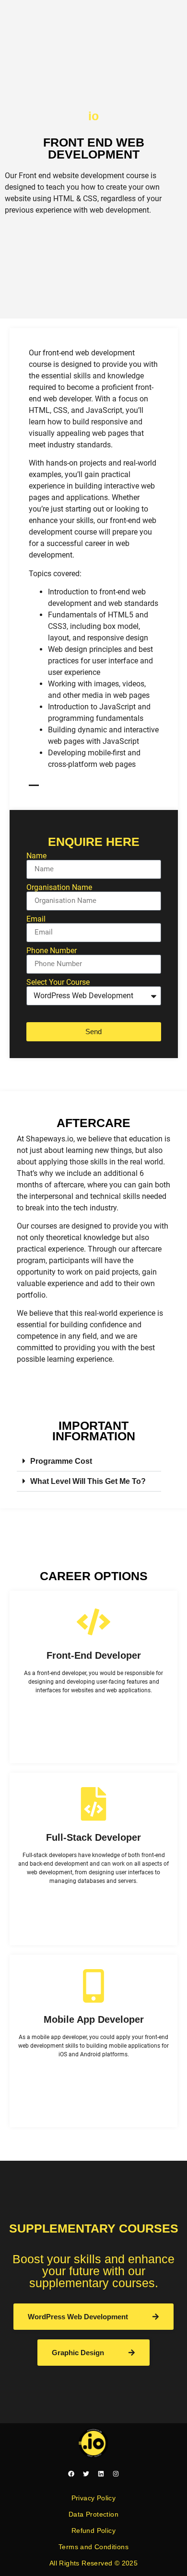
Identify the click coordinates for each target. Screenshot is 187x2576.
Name (36, 856)
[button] (89, 1461)
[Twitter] (86, 2474)
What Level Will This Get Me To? (88, 1481)
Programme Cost (61, 1461)
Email (36, 919)
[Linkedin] (101, 2474)
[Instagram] (116, 2474)
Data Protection (93, 2514)
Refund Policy (93, 2530)
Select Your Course (58, 982)
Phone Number (52, 951)
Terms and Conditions (93, 2547)
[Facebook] (71, 2474)
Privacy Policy (94, 2498)
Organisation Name (59, 888)
